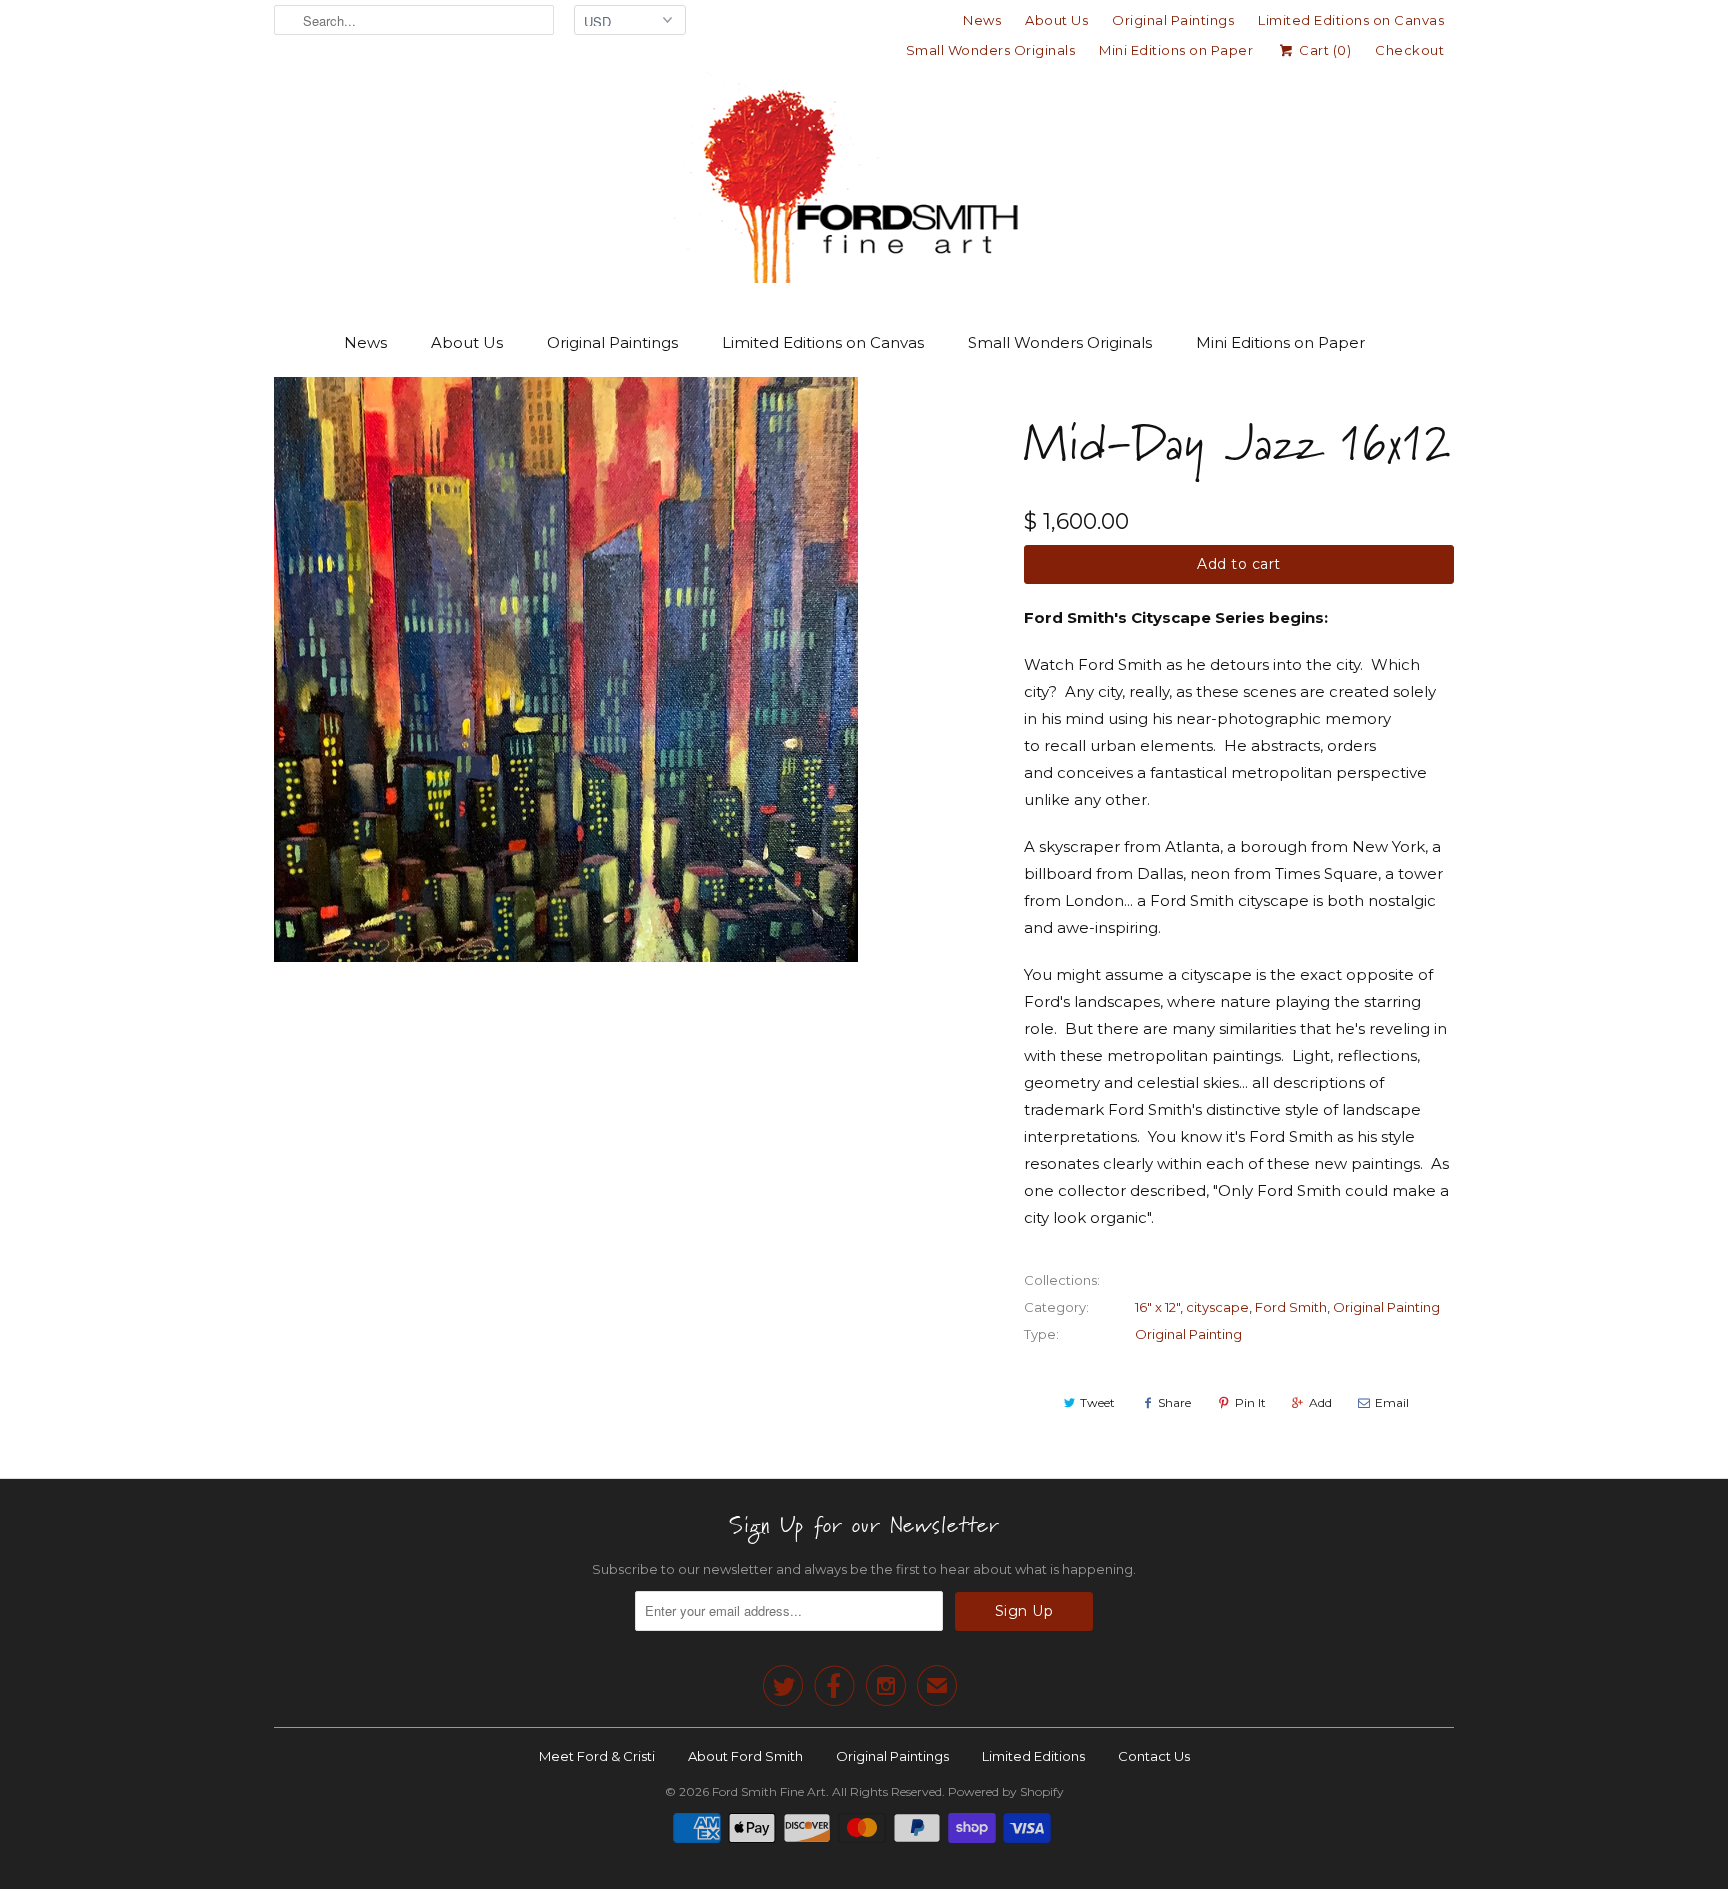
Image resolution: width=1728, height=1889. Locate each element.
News (982, 20)
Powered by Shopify (1006, 1791)
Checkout (1409, 50)
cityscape (1217, 1307)
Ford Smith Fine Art (769, 1791)
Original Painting (1386, 1307)
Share (1174, 1402)
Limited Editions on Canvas (1351, 20)
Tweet (1097, 1402)
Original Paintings (1173, 20)
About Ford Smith (745, 1756)
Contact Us (1154, 1756)
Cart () (1323, 50)
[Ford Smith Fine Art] (864, 182)
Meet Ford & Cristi (597, 1756)
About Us (1056, 20)
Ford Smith (1291, 1307)
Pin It (1250, 1402)
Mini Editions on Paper (1176, 50)
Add (1320, 1402)
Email (1392, 1402)
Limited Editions (1033, 1756)
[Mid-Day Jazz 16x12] (566, 669)
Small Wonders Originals (991, 50)
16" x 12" (1157, 1307)
